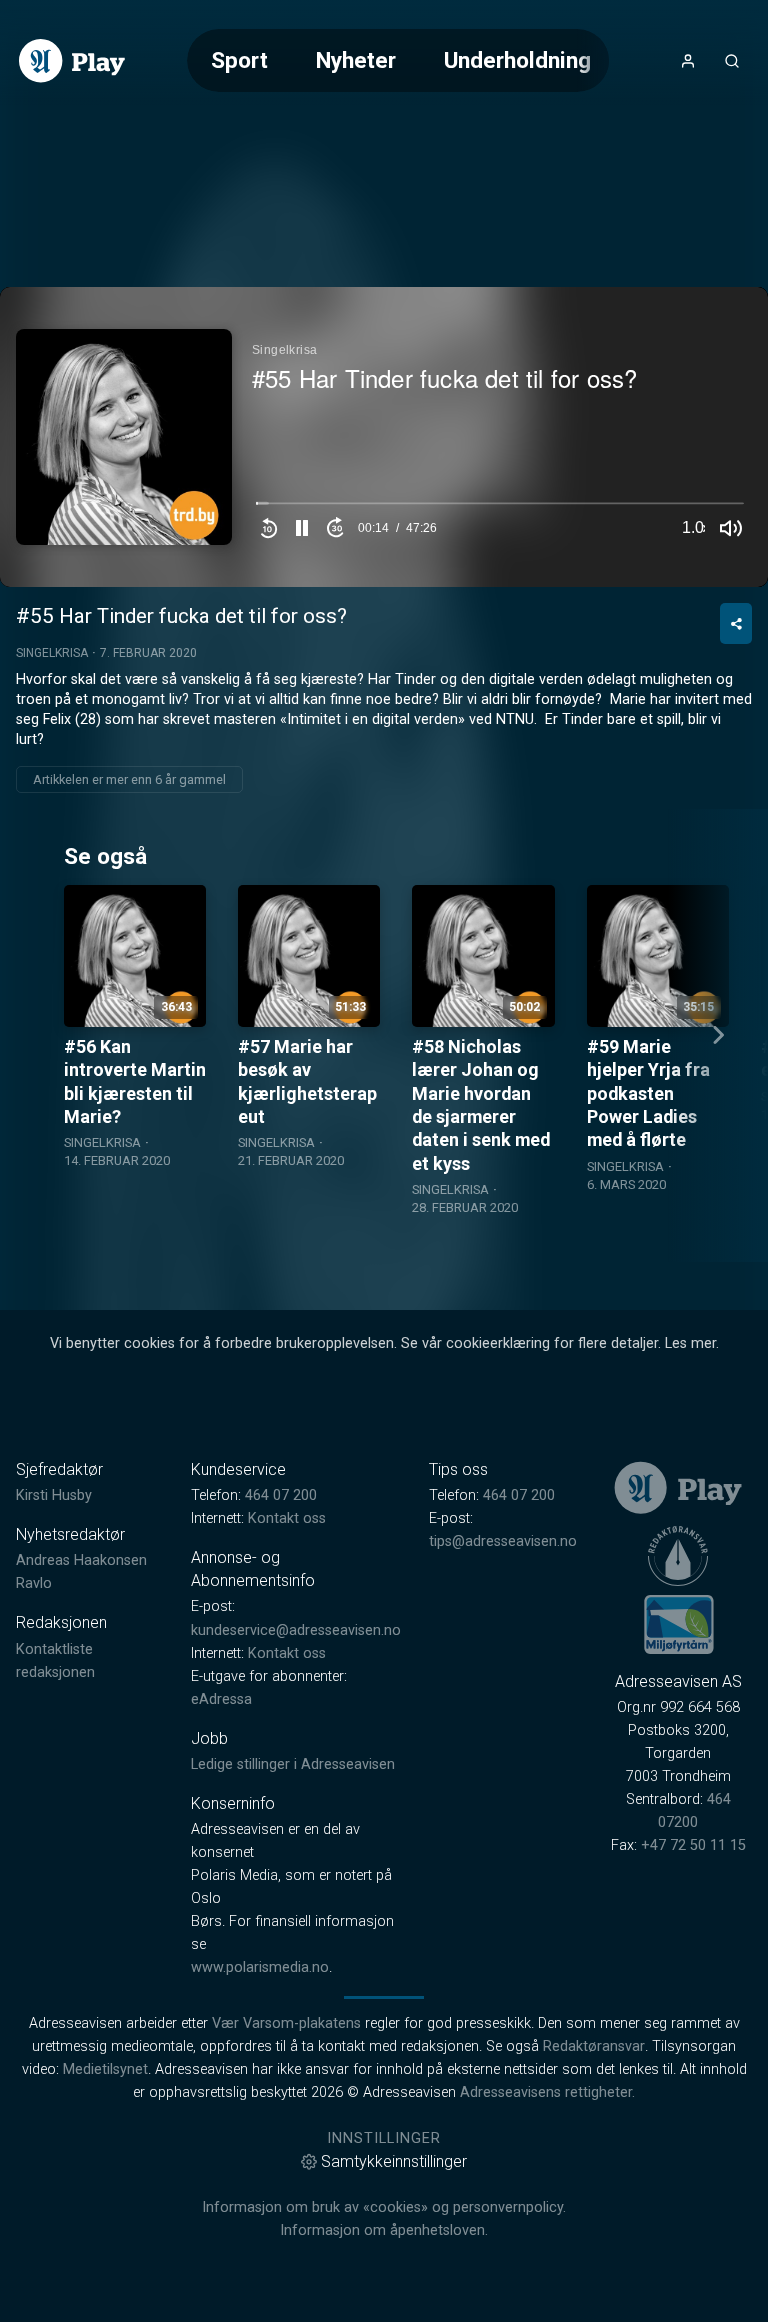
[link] (72, 61)
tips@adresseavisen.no (503, 1541)
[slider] (500, 508)
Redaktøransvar (594, 2046)
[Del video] (736, 623)
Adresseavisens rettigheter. (547, 2092)
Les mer (690, 1343)
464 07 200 (281, 1495)
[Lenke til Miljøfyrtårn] (679, 1624)
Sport (239, 60)
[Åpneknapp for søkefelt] (732, 61)
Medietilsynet (105, 2069)
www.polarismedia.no (260, 1967)
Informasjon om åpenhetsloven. (384, 2230)
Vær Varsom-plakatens (286, 2023)
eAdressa (221, 1699)
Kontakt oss (287, 1518)
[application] (384, 437)
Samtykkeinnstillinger (394, 2161)
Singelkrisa (52, 653)
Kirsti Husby (54, 1495)
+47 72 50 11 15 (693, 1845)
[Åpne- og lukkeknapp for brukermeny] (688, 61)
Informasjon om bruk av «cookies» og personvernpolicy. (384, 2207)
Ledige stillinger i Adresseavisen (293, 1764)
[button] (302, 528)
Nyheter (356, 60)
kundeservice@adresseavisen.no (296, 1630)
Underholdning (517, 60)
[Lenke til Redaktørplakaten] (678, 1556)
